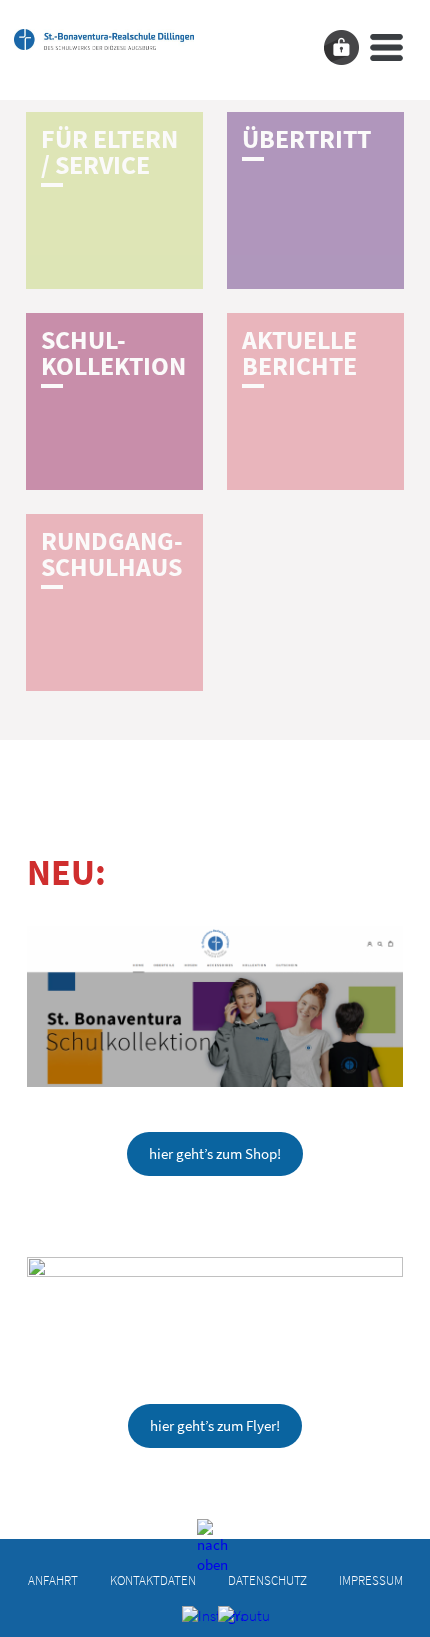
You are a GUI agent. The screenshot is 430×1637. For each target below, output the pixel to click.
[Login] (341, 47)
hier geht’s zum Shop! (215, 1153)
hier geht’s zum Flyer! (215, 1425)
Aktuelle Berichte (299, 353)
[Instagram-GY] (197, 1621)
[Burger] (386, 47)
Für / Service (109, 152)
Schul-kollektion (113, 353)
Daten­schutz (267, 1579)
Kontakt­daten (153, 1579)
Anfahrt (53, 1579)
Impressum (371, 1579)
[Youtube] (233, 1621)
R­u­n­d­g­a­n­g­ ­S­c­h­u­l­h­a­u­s (112, 554)
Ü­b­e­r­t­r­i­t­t (306, 139)
